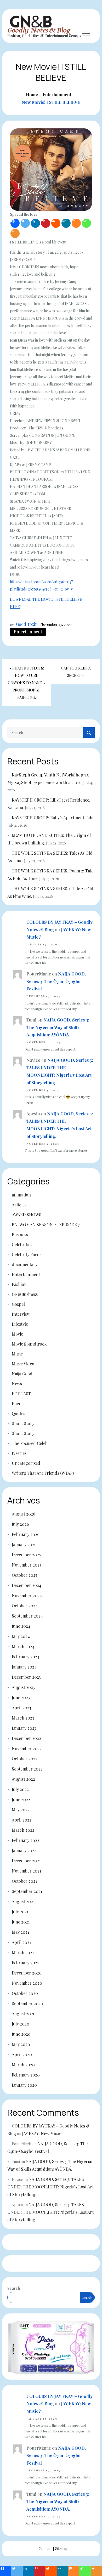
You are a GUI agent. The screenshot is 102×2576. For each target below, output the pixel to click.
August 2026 (24, 1514)
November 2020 (27, 1983)
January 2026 (24, 1544)
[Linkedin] (35, 223)
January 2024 (24, 1667)
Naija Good (22, 1374)
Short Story (23, 1423)
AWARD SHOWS (27, 1215)
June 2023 (21, 1697)
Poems (18, 1403)
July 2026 (20, 1524)
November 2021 (26, 1871)
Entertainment (28, 632)
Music (17, 1354)
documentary (25, 1264)
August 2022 (23, 1779)
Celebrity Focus (27, 1254)
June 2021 (21, 1922)
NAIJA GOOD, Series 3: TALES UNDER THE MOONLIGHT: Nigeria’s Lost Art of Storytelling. (50, 2187)
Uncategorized (26, 1463)
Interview (21, 1314)
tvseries (19, 1453)
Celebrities (22, 1244)
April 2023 (21, 1708)
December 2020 (27, 1973)
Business (20, 1235)
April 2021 (21, 1942)
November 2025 (27, 1565)
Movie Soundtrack (29, 1344)
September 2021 (27, 1891)
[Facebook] (15, 223)
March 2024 (23, 1646)
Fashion (19, 1284)
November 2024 (27, 1595)
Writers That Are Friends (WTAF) (43, 1473)
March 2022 (23, 1830)
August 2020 (24, 2014)
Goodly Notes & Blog (39, 30)
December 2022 (26, 1738)
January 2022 (24, 1850)
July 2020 (21, 2024)
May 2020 (21, 2044)
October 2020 (25, 1993)
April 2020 (22, 2054)
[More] (15, 233)
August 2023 (23, 1687)
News (17, 1384)
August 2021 (23, 1901)
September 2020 (27, 2003)
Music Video (23, 1364)
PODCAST (21, 1394)
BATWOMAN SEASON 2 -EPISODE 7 (46, 1225)
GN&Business (25, 1294)
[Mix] (76, 223)
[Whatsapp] (86, 223)
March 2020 (23, 2065)
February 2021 (25, 1963)
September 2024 (27, 1616)
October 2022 (25, 1759)
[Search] (89, 733)
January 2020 (24, 2085)
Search (14, 2288)
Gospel (18, 1304)
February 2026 (26, 1534)
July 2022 (20, 1789)
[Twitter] (25, 223)
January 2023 (24, 1728)
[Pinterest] (46, 223)
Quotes (18, 1413)
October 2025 (24, 1575)
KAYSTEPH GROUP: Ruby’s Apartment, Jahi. (53, 818)
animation (21, 1195)
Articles (19, 1205)
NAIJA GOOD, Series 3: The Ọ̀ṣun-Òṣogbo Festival (56, 981)
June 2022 (21, 1799)
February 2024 (26, 1657)
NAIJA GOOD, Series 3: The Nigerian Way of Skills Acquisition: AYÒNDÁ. (58, 1027)
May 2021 (20, 1932)
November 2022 (27, 1748)
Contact (45, 2549)
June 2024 (21, 1626)
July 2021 (20, 1912)
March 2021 (23, 1952)
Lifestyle (20, 1324)
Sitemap (62, 2549)
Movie (17, 1334)
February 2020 (26, 2075)
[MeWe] (66, 223)
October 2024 (25, 1606)
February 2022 (25, 1840)
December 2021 (26, 1861)
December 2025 (26, 1555)
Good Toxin (27, 624)
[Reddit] (56, 223)
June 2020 (21, 2034)
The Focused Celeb (30, 1443)
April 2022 (22, 1820)
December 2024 (27, 1585)
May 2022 (21, 1810)
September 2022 (27, 1769)
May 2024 (21, 1636)
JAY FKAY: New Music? (43, 2133)
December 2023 (26, 1677)
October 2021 (24, 1881)
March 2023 (23, 1718)
